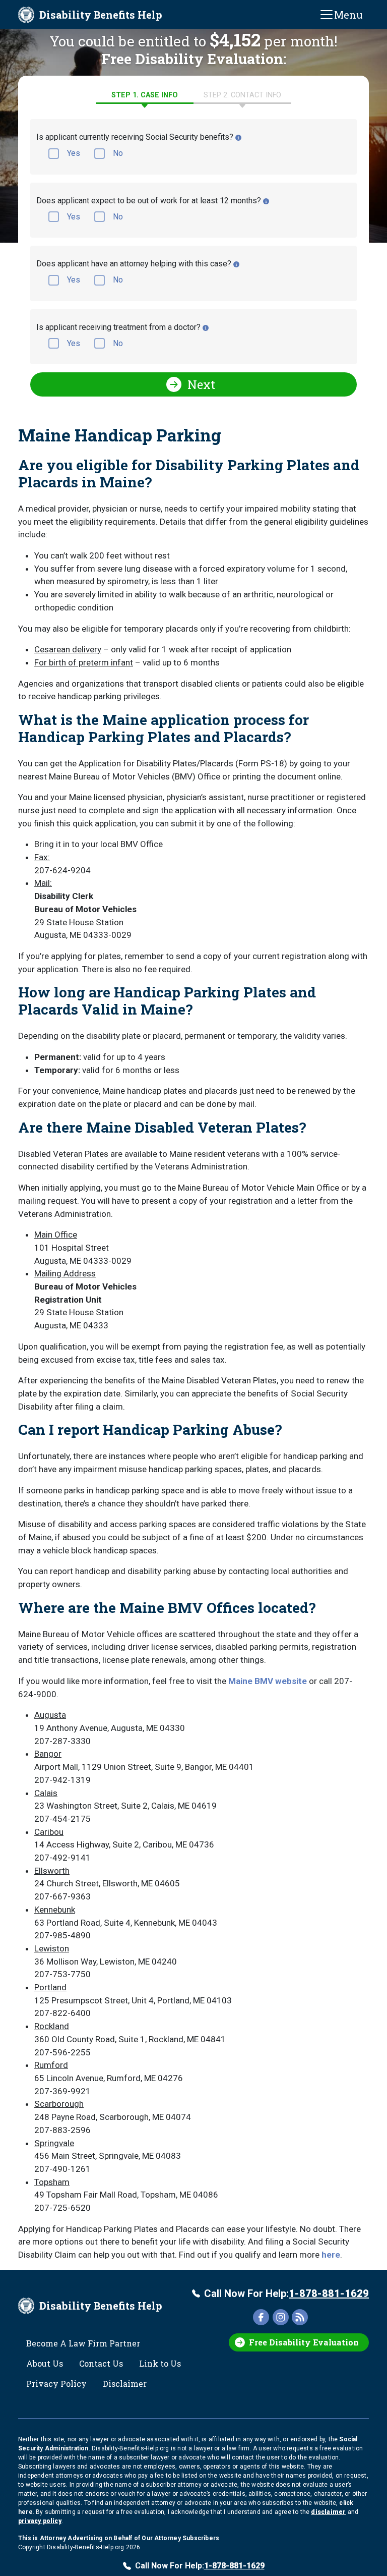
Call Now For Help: (286, 2293)
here (331, 2255)
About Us (45, 2363)
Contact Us (101, 2363)
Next (201, 384)
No (118, 153)
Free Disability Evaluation (304, 2342)
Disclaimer (125, 2384)
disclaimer (328, 2512)
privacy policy (40, 2521)
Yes (74, 153)
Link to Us (160, 2363)
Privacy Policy (56, 2384)
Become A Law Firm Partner (83, 2343)
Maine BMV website (268, 1681)
